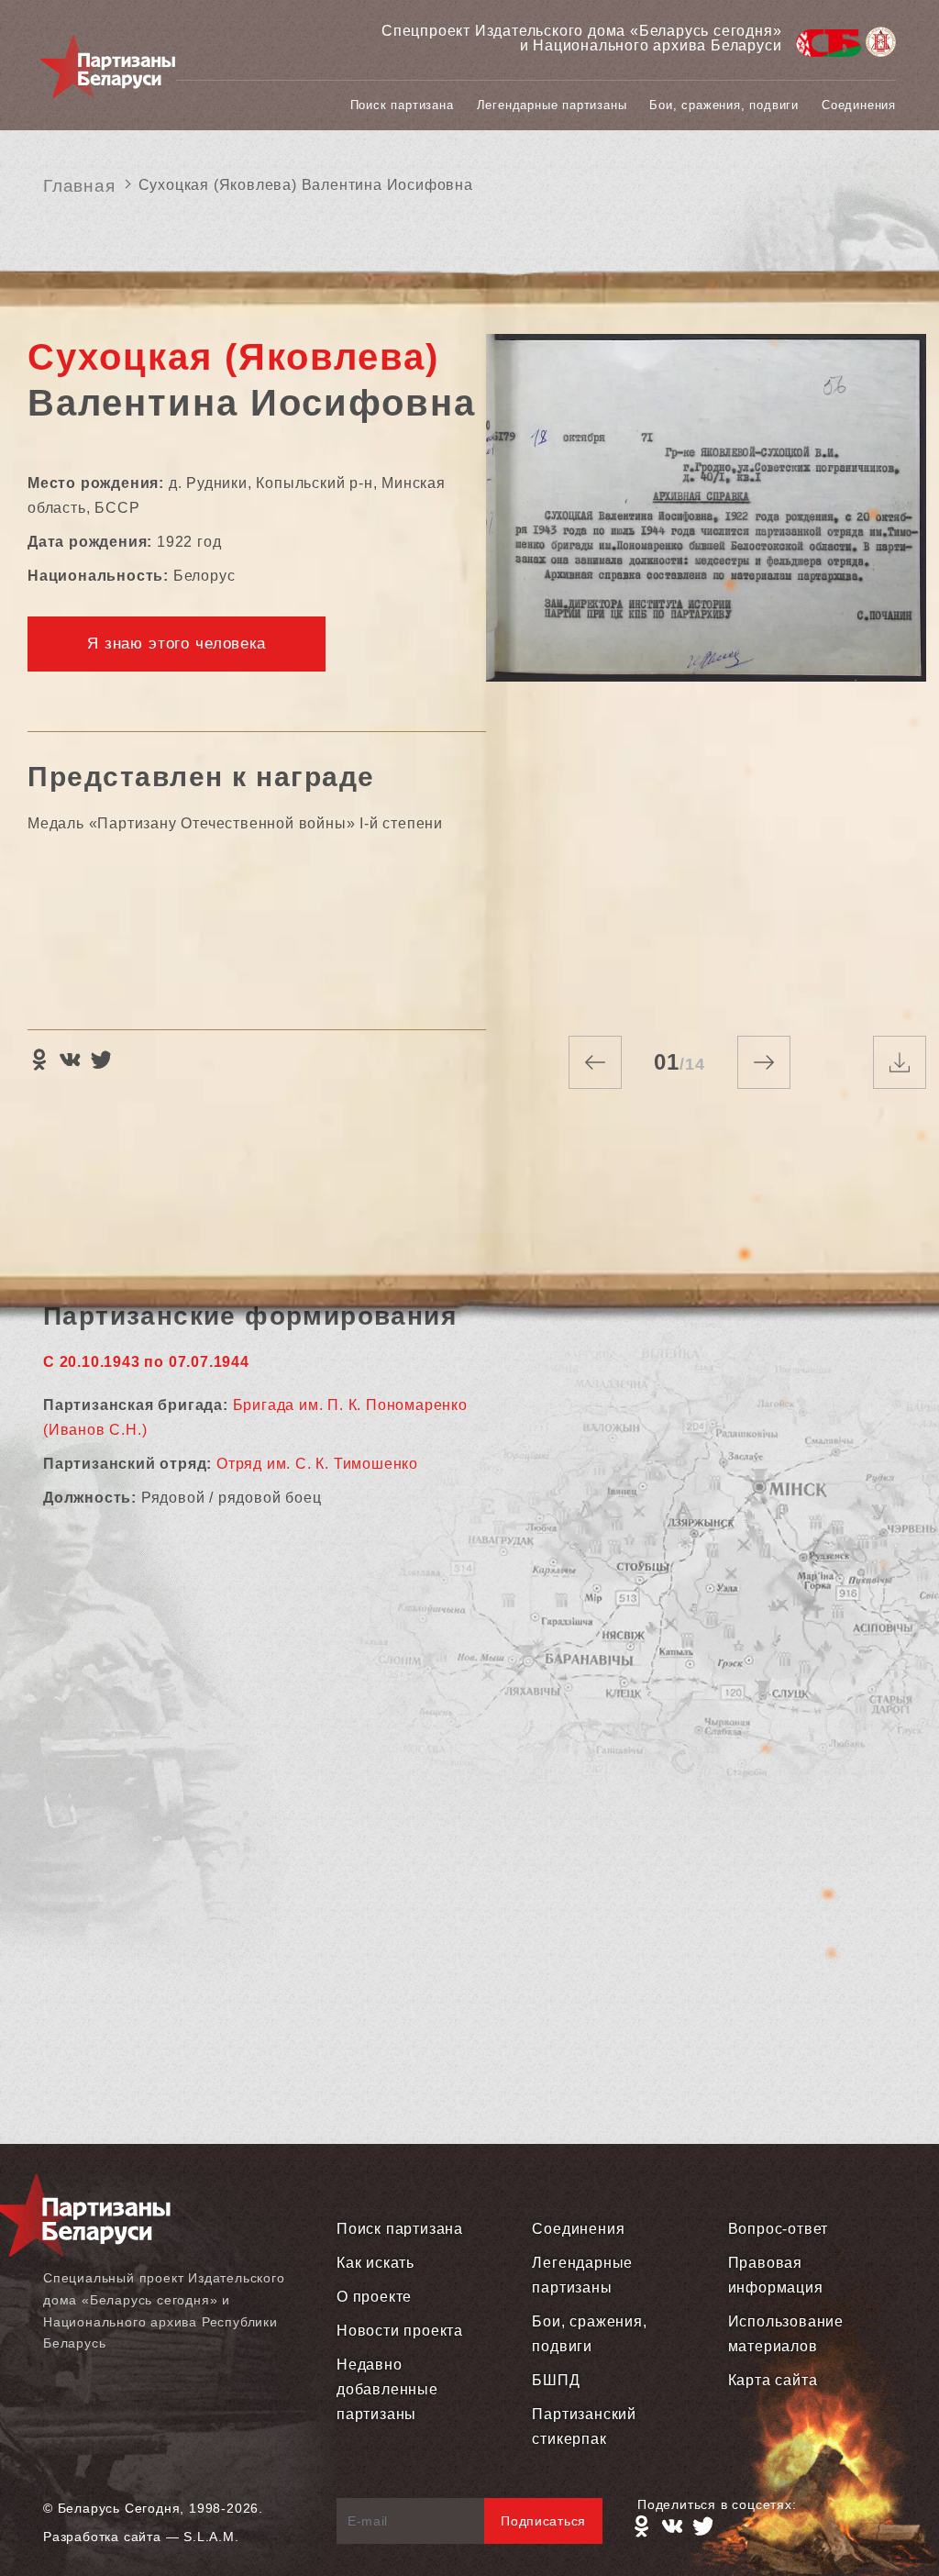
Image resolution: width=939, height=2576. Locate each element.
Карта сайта (773, 2380)
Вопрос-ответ (779, 2229)
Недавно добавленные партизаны (387, 2389)
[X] (101, 1060)
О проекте (374, 2297)
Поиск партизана (402, 105)
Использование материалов (786, 2334)
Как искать (376, 2263)
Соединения (859, 105)
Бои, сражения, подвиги (724, 105)
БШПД (556, 2380)
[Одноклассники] (39, 1060)
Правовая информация (776, 2275)
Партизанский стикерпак (584, 2426)
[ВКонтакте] (70, 1060)
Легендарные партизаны (552, 105)
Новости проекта (400, 2331)
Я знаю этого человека (177, 644)
